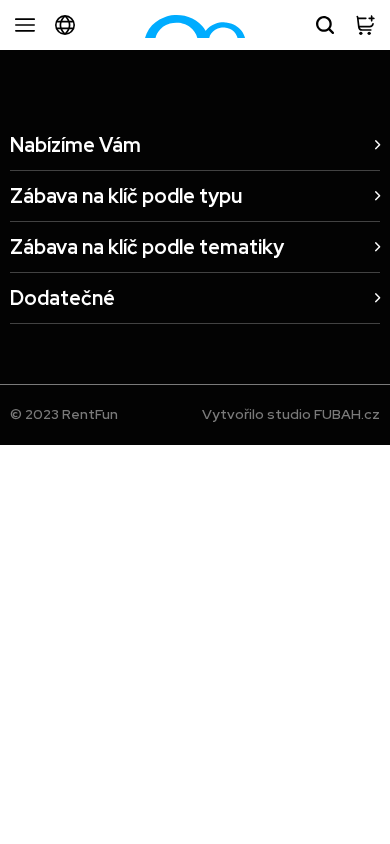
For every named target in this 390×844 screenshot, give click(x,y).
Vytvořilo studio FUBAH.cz (291, 414)
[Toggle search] (325, 25)
